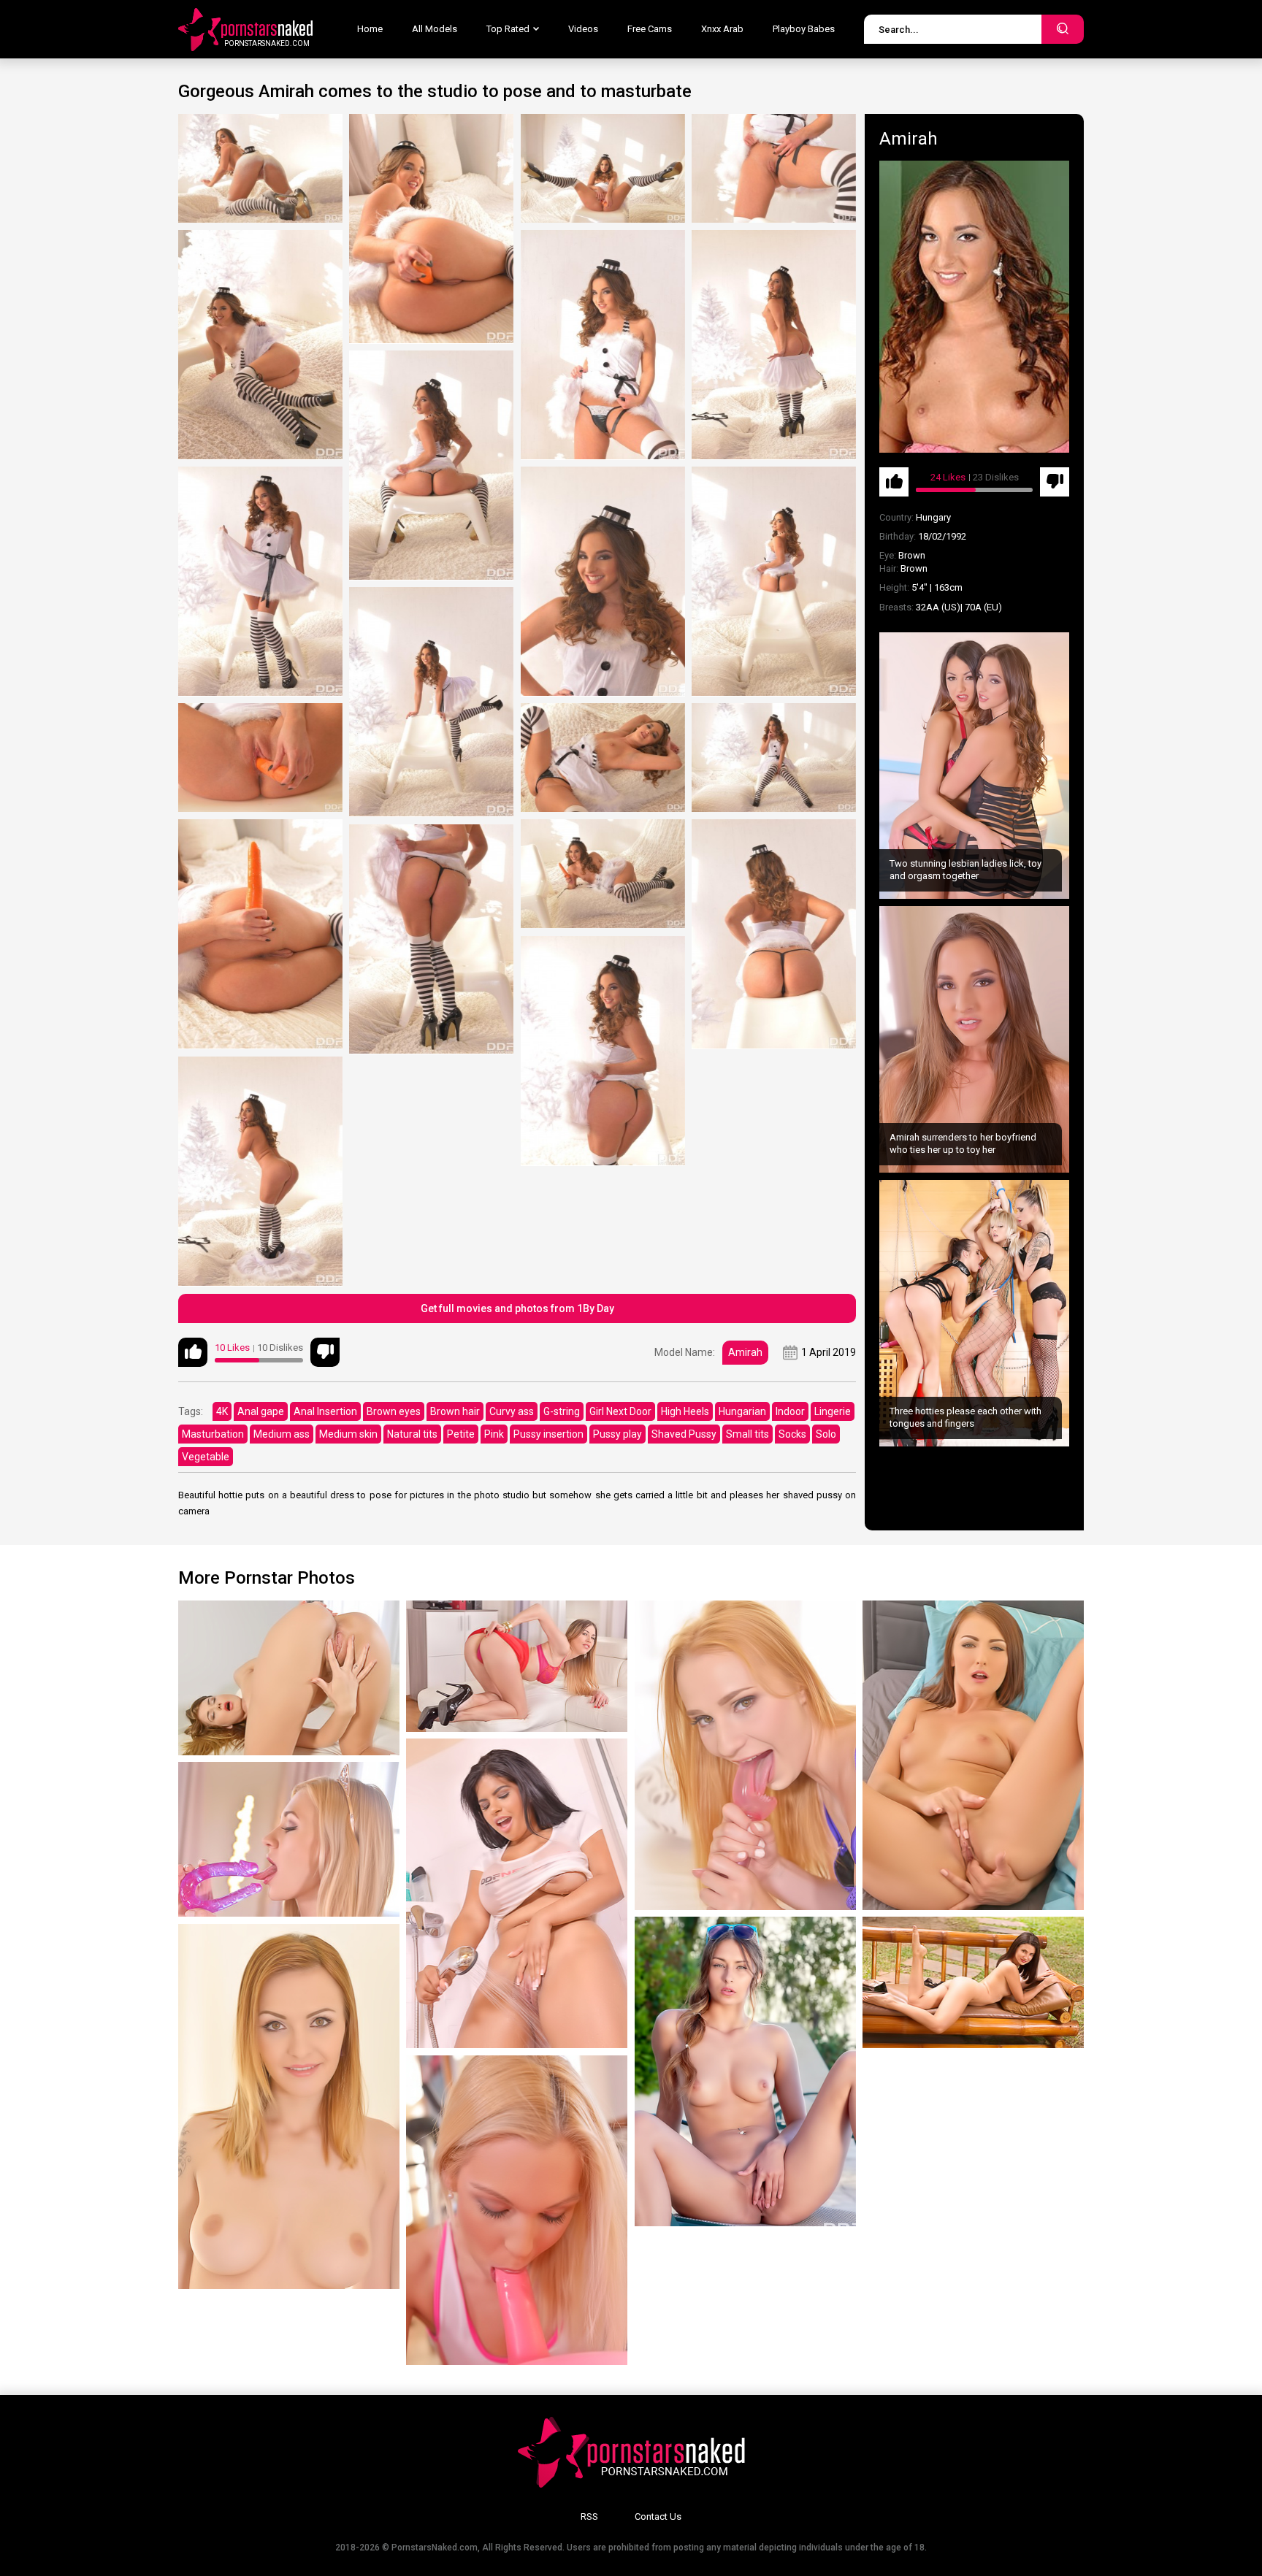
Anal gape (261, 1411)
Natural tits (412, 1434)
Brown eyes (394, 1411)
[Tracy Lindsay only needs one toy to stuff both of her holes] (289, 1839)
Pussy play (617, 1434)
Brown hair (455, 1411)
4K (222, 1411)
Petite (461, 1434)
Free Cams (650, 29)
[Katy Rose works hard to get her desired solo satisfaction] (973, 1755)
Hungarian (742, 1411)
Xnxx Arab (722, 29)
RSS (589, 2516)
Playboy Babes (804, 29)
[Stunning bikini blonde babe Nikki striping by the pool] (745, 2071)
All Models (435, 29)
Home (370, 29)
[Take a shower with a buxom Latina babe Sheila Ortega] (517, 1893)
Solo (826, 1434)
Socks (792, 1434)
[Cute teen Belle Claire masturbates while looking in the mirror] (289, 2107)
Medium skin (348, 1434)
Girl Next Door (620, 1411)
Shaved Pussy (684, 1434)
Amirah (745, 1352)
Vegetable (206, 1457)
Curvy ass (512, 1411)
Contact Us (658, 2516)
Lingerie (833, 1411)
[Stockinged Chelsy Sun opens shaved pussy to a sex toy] (745, 1755)
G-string (562, 1411)
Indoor (790, 1411)
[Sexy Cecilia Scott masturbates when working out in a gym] (517, 2210)
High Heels (685, 1411)
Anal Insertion (325, 1411)
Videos (583, 29)
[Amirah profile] (974, 307)
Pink (494, 1434)
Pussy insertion (548, 1434)
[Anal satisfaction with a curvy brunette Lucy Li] (289, 1678)
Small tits (747, 1434)
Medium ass (282, 1434)
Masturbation (213, 1434)
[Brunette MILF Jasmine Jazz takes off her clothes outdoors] (973, 1982)
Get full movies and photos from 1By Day (517, 1308)
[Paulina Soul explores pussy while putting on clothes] (517, 1666)
